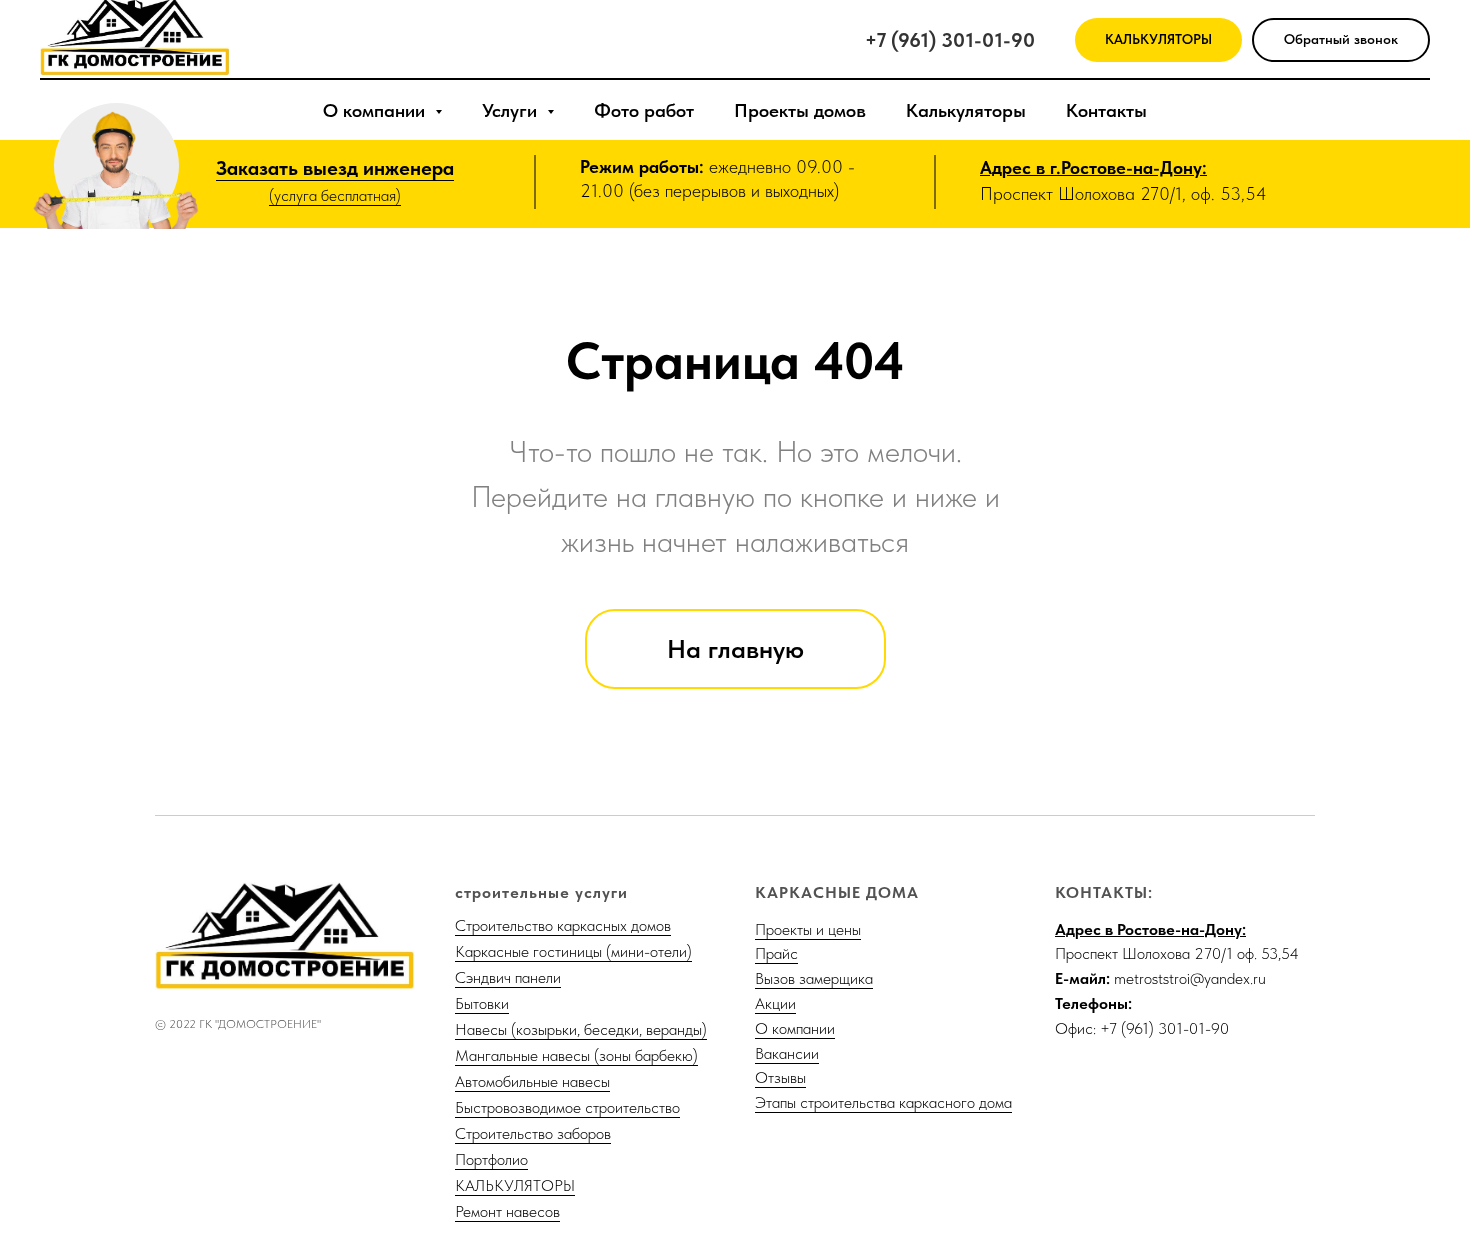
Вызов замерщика (814, 978)
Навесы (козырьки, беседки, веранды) (581, 1029)
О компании (795, 1028)
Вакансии (787, 1053)
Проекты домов (800, 110)
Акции (775, 1003)
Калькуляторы (966, 110)
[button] (1341, 40)
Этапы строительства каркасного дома (883, 1102)
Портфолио (491, 1159)
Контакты (1106, 110)
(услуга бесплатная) (335, 195)
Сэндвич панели (508, 977)
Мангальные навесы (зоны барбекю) (576, 1055)
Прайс (776, 953)
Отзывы (780, 1077)
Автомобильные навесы (532, 1081)
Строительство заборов (533, 1133)
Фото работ (644, 110)
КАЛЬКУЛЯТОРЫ (515, 1185)
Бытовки (482, 1003)
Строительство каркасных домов (563, 925)
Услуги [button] (512, 110)
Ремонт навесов (507, 1211)
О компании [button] (376, 110)
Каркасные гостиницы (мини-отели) (573, 951)
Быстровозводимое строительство (567, 1107)
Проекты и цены (808, 929)
